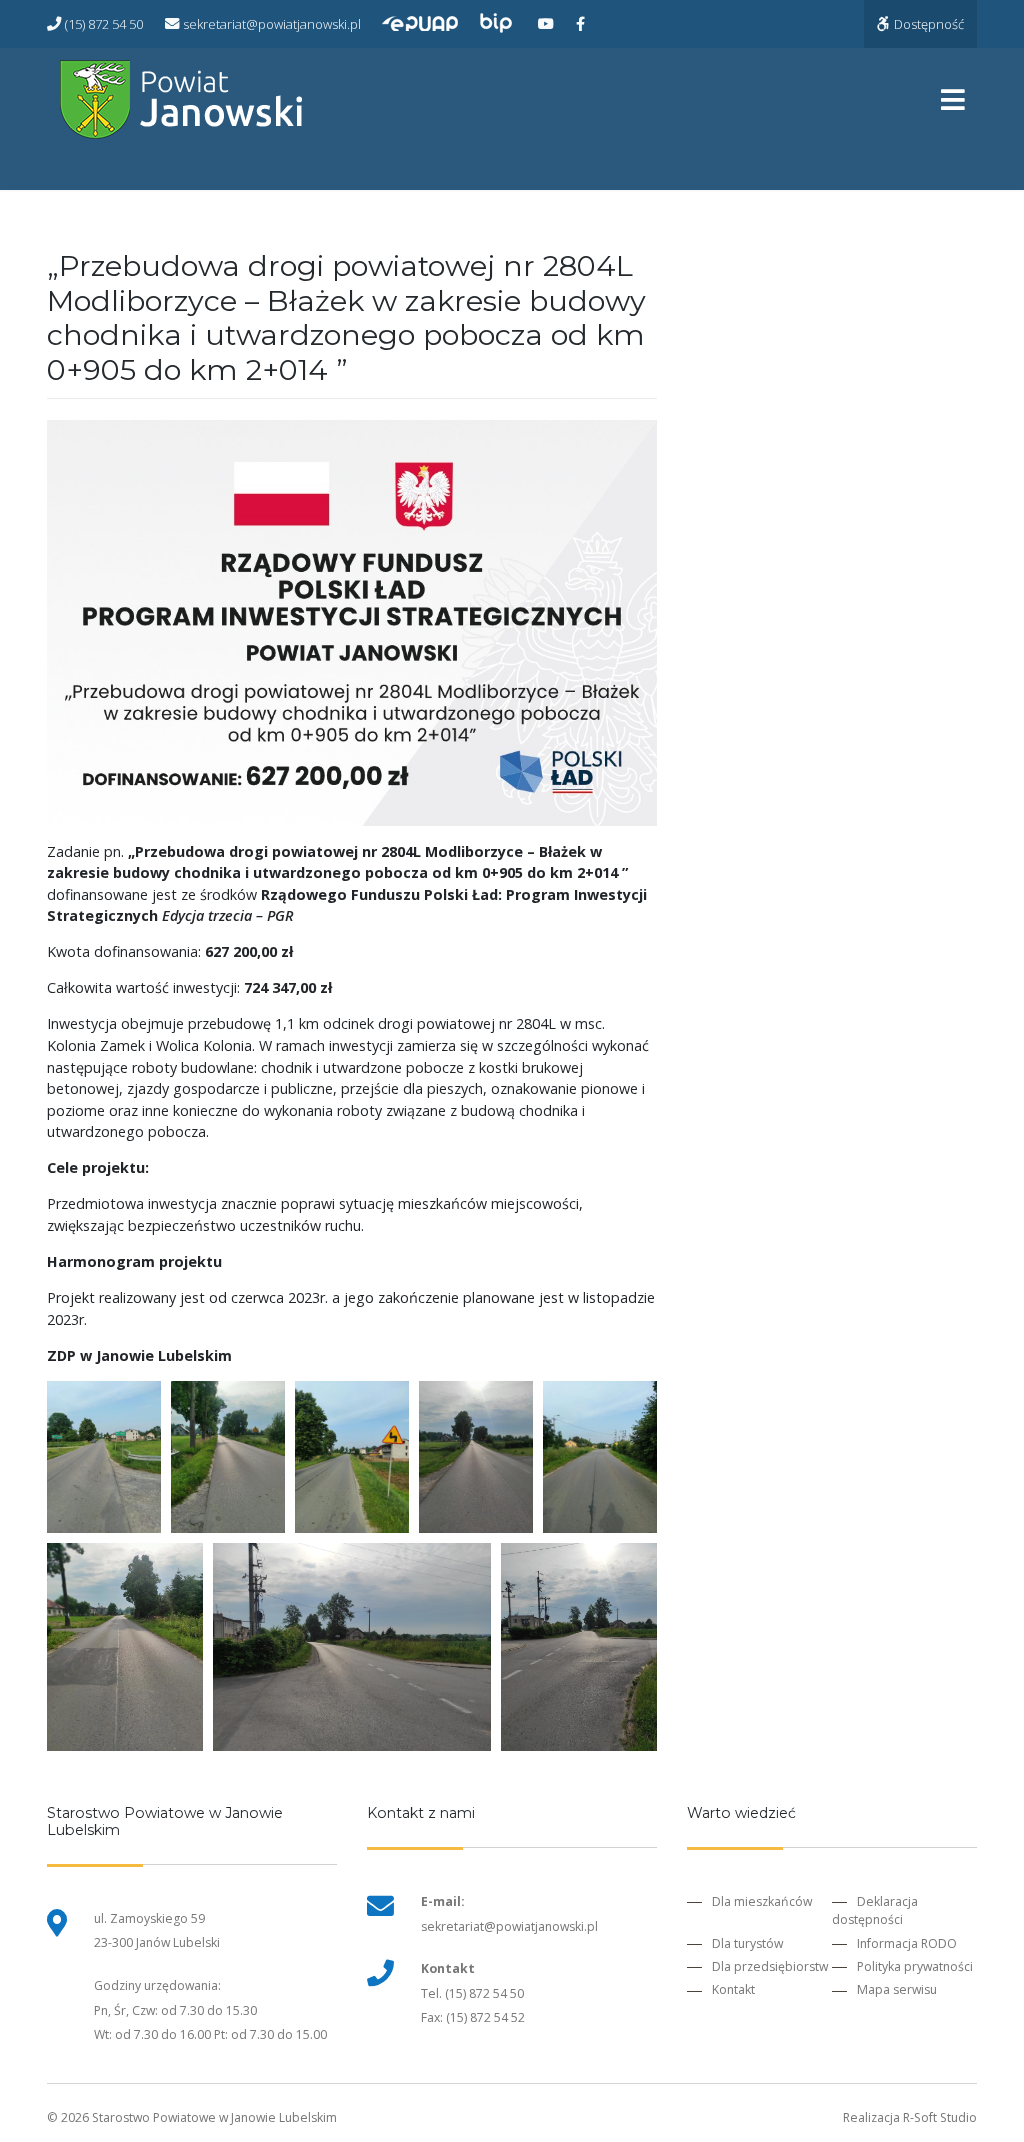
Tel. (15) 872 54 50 (472, 1993)
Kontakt (733, 1989)
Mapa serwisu (897, 1989)
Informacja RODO (907, 1943)
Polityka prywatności (915, 1966)
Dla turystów (747, 1943)
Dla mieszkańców (762, 1901)
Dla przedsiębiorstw (770, 1966)
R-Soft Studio (940, 2117)
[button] (104, 1457)
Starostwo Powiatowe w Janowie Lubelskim (214, 2117)
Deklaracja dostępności (875, 1910)
